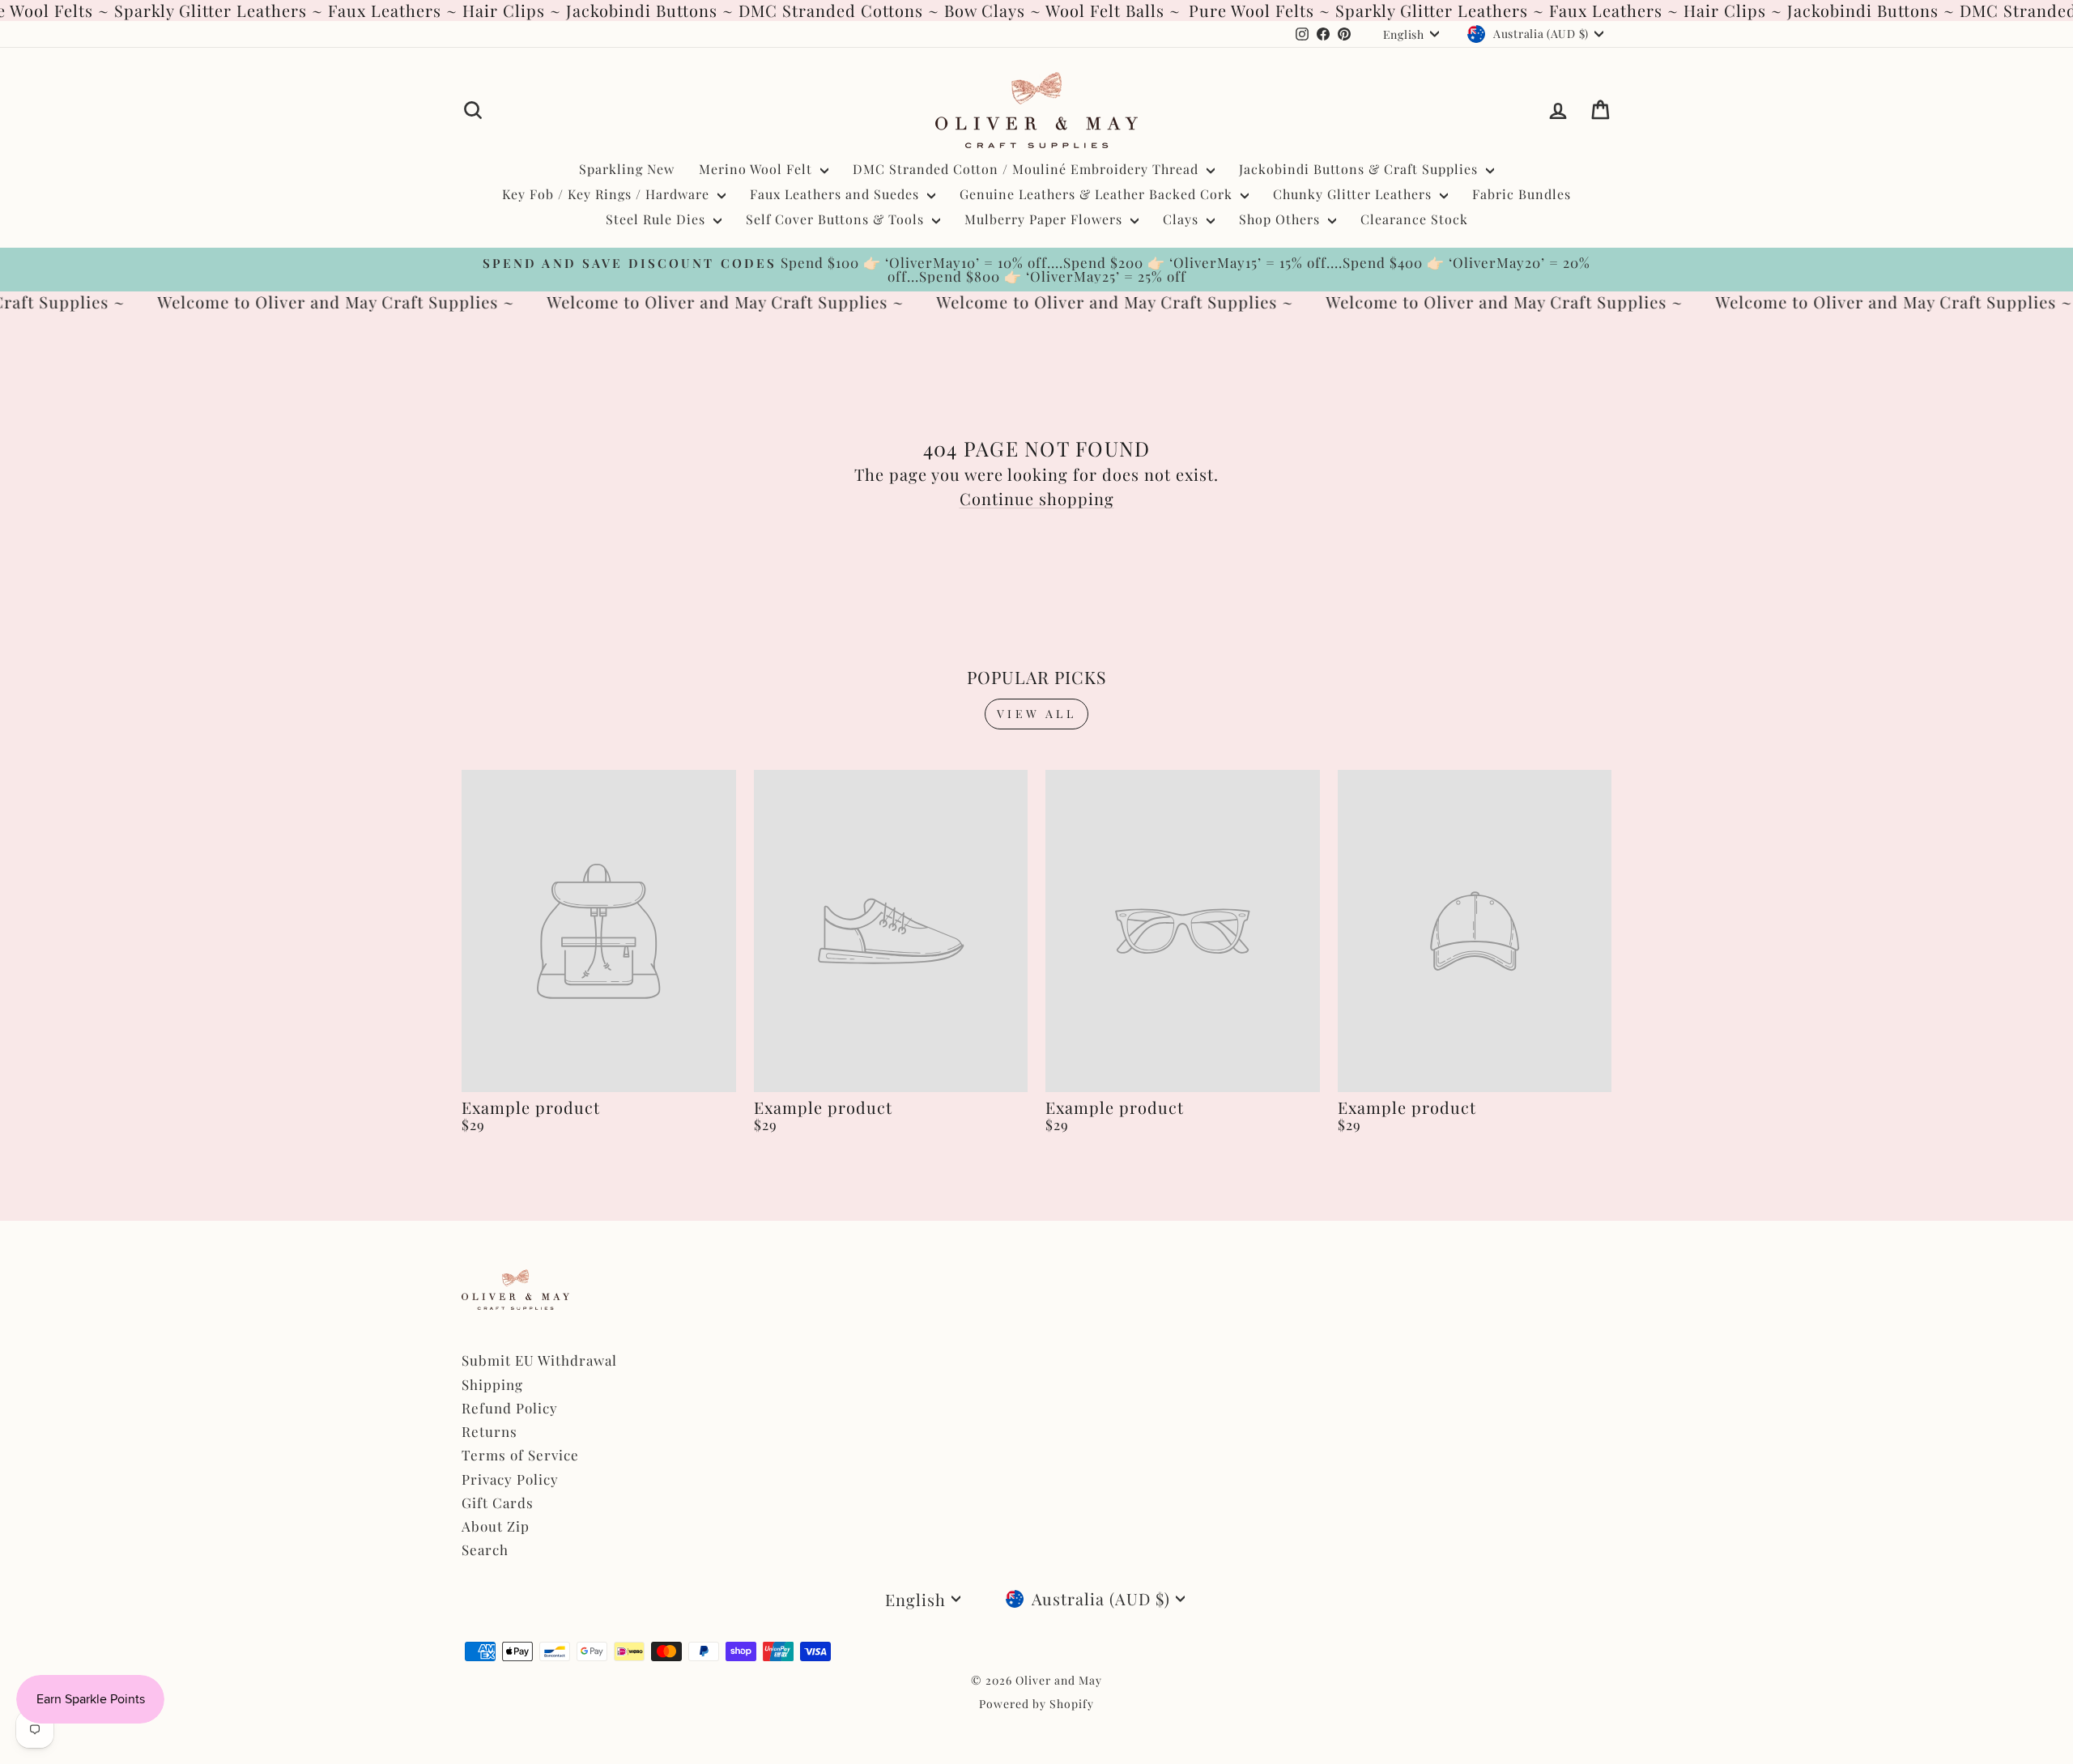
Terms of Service (520, 1455)
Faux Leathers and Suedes (836, 194)
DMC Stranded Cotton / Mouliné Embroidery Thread (1028, 169)
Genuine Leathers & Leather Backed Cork (1098, 194)
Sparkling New (627, 169)
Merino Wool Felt (758, 169)
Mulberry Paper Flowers (1045, 219)
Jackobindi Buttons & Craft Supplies (1360, 169)
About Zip (496, 1526)
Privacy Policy (510, 1479)
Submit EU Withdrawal (539, 1360)
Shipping (492, 1384)
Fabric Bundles (1522, 194)
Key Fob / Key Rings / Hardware (608, 194)
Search (485, 1549)
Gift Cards (498, 1503)
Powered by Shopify (1036, 1704)
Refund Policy (510, 1408)
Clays (1183, 219)
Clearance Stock (1414, 219)
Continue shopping (1037, 498)
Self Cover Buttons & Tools (837, 219)
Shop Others (1281, 219)
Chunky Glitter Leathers (1354, 194)
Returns (490, 1431)
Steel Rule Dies (658, 219)
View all (1036, 714)
